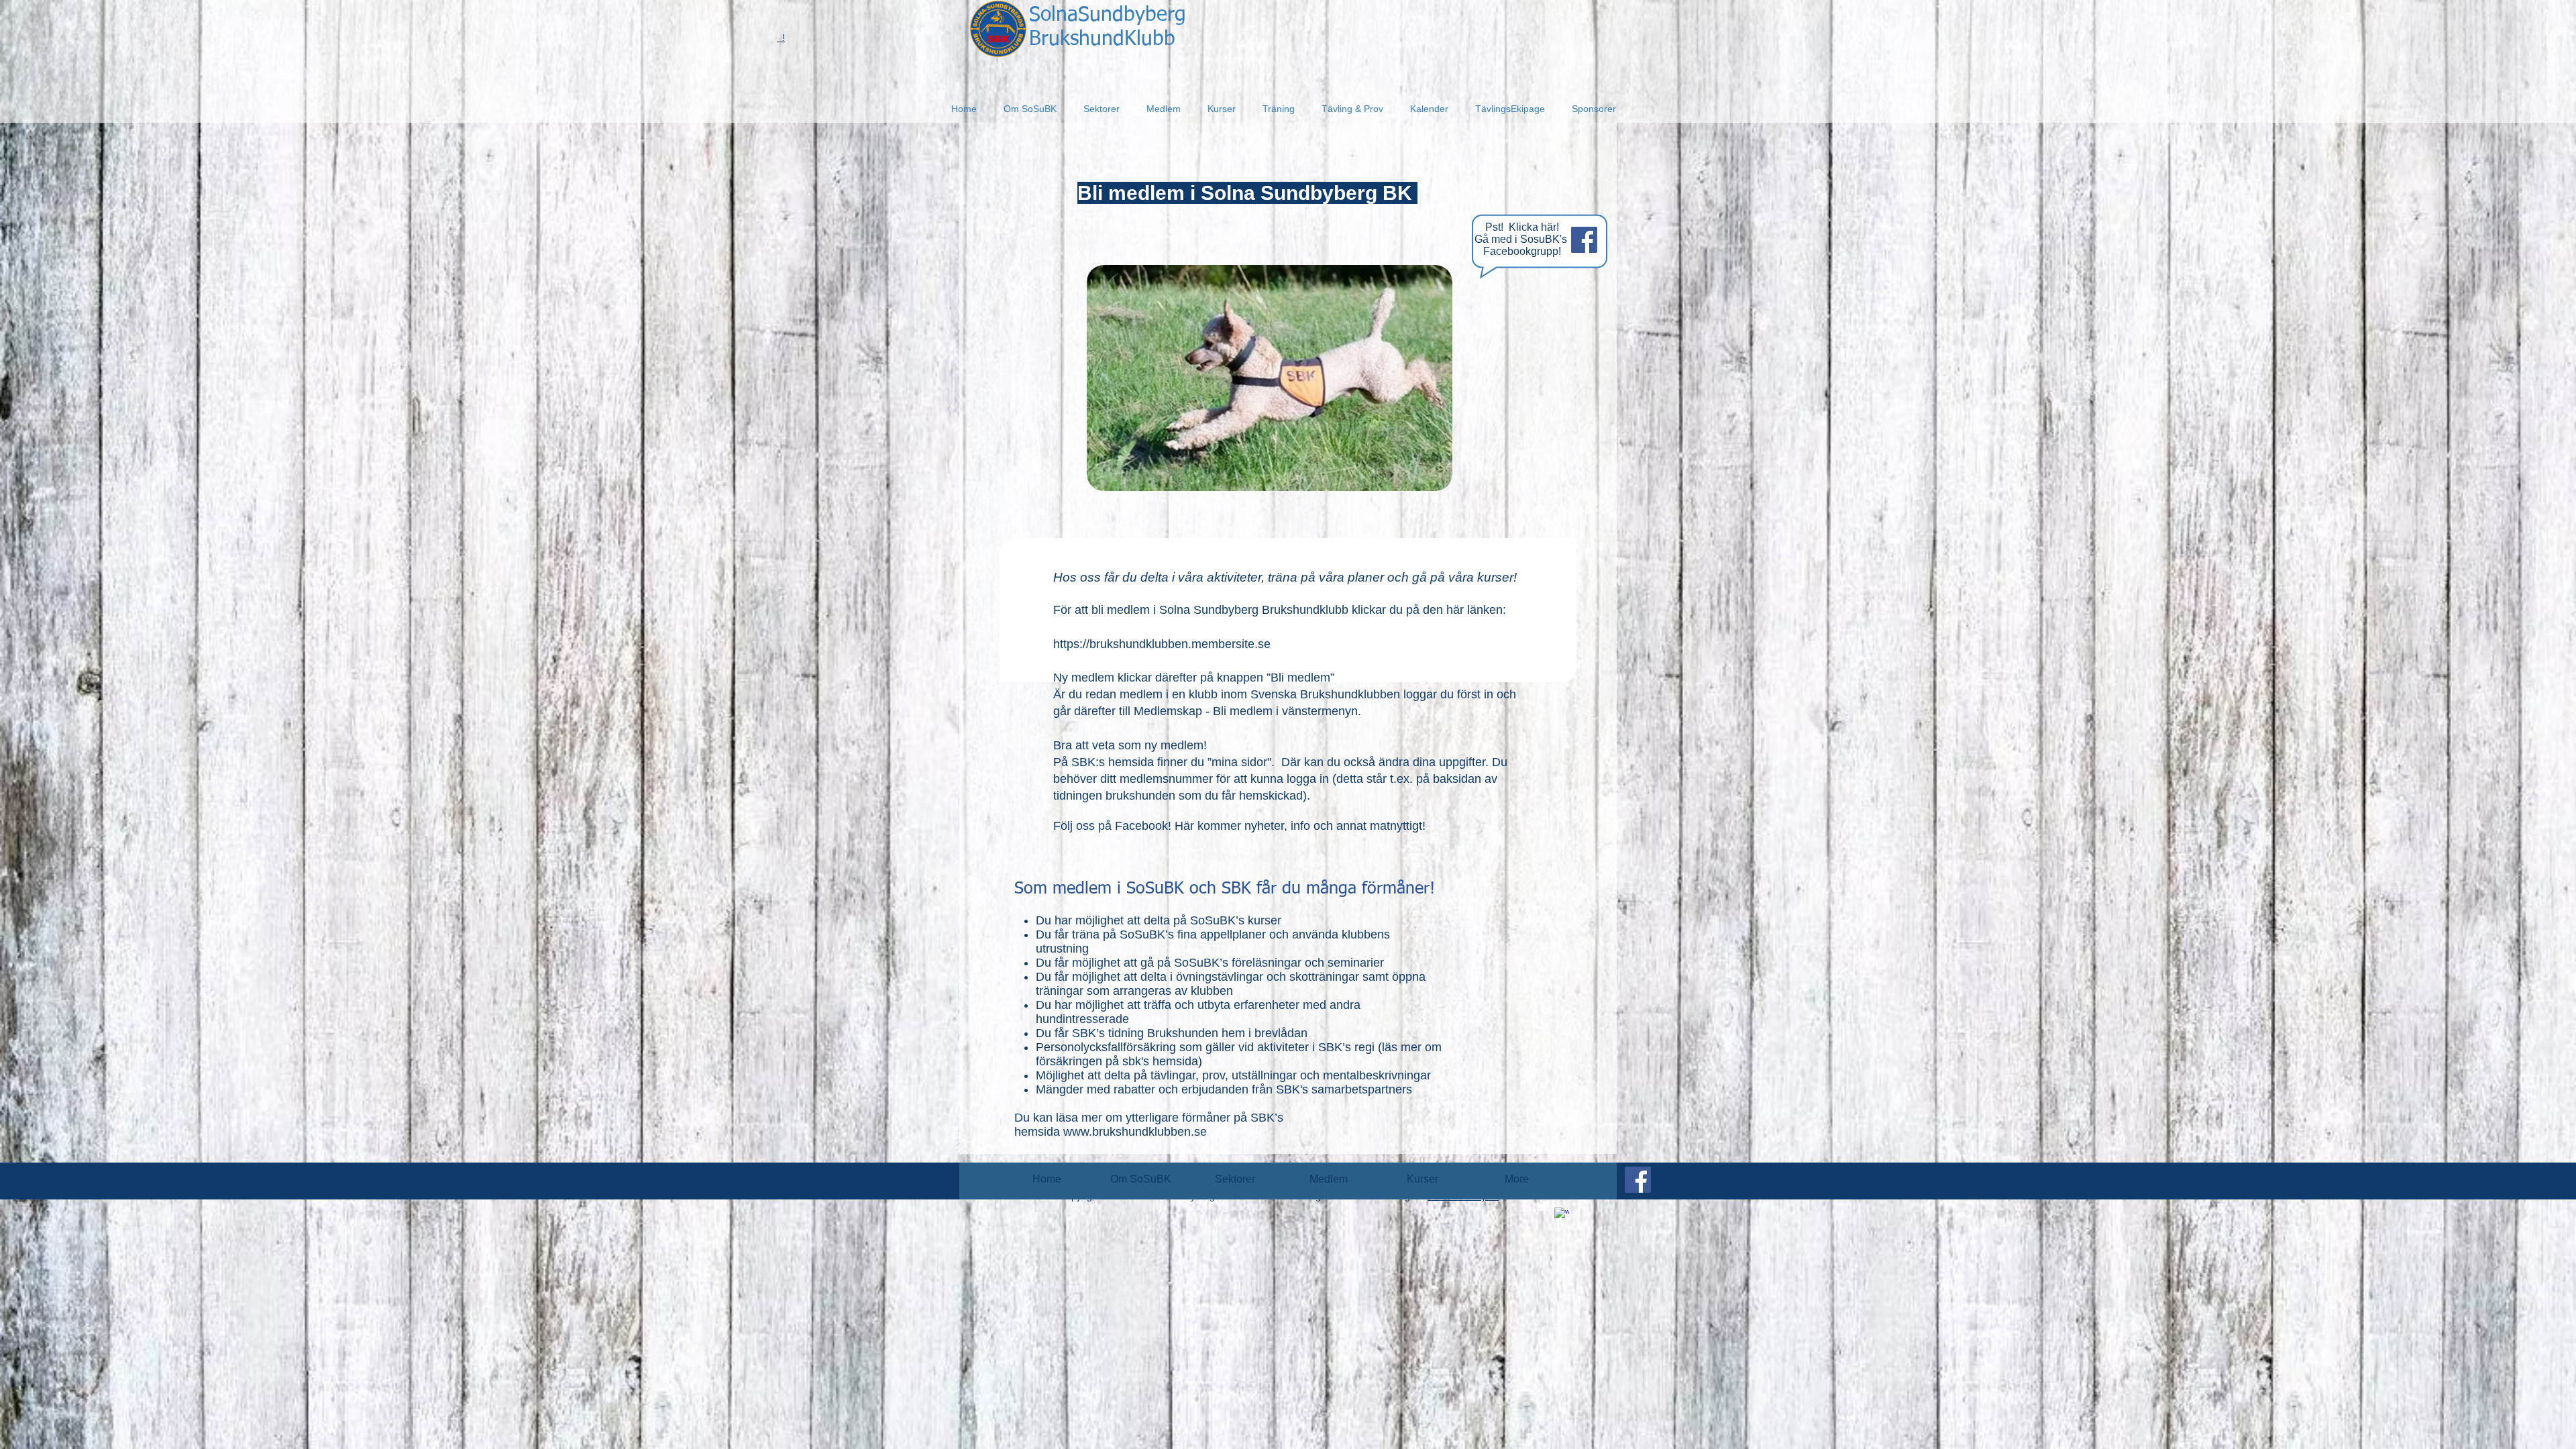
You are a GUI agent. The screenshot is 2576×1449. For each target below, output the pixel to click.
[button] (1030, 109)
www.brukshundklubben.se (1135, 1132)
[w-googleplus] (1562, 1215)
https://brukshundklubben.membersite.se (1162, 644)
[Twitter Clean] (1543, 1206)
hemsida (1175, 1061)
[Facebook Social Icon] (1584, 240)
